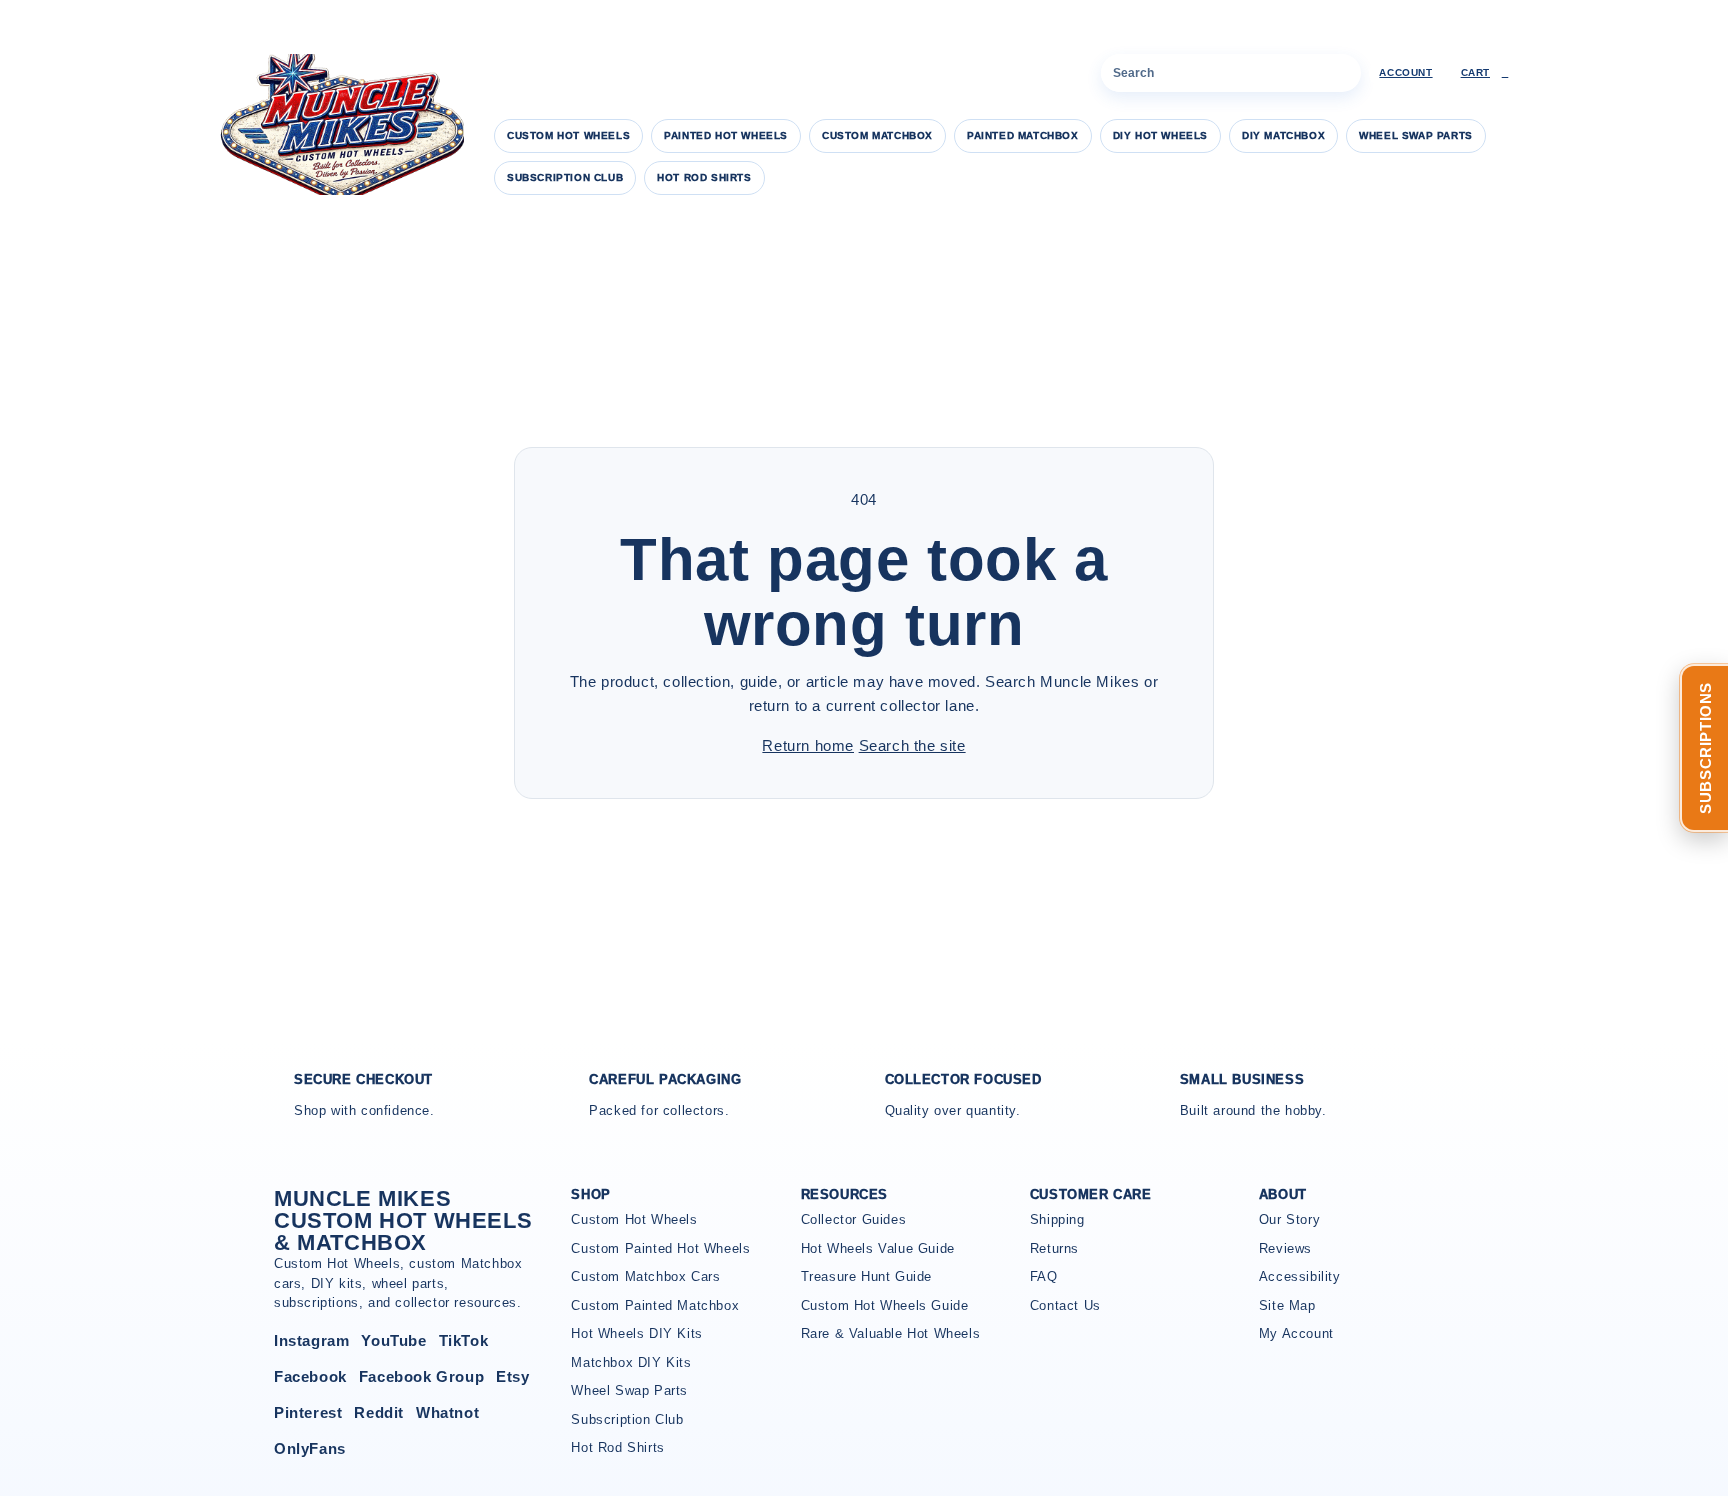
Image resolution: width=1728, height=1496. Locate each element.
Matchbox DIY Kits (631, 1362)
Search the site (912, 745)
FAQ (1044, 1276)
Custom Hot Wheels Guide (885, 1305)
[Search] (1342, 73)
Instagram (311, 1340)
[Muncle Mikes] (339, 124)
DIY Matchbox (1283, 135)
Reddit (379, 1412)
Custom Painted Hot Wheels (660, 1248)
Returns (1054, 1248)
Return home (808, 745)
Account (1405, 72)
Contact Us (1065, 1305)
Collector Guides (854, 1219)
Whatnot (447, 1412)
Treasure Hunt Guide (866, 1276)
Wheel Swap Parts (1416, 135)
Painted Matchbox (1023, 135)
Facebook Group (421, 1376)
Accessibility (1300, 1276)
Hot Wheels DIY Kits (636, 1333)
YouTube (393, 1340)
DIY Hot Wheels (1160, 135)
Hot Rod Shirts (704, 177)
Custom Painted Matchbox (655, 1305)
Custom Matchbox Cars (645, 1276)
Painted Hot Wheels (726, 135)
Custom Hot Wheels (568, 135)
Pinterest (308, 1412)
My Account (1296, 1333)
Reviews (1285, 1248)
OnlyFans (310, 1448)
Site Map (1287, 1305)
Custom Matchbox (877, 135)
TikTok (464, 1340)
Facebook (310, 1376)
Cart (1485, 72)
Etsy (512, 1376)
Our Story (1289, 1219)
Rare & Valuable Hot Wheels (891, 1333)
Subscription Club (565, 177)
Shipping (1057, 1219)
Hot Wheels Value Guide (878, 1248)
